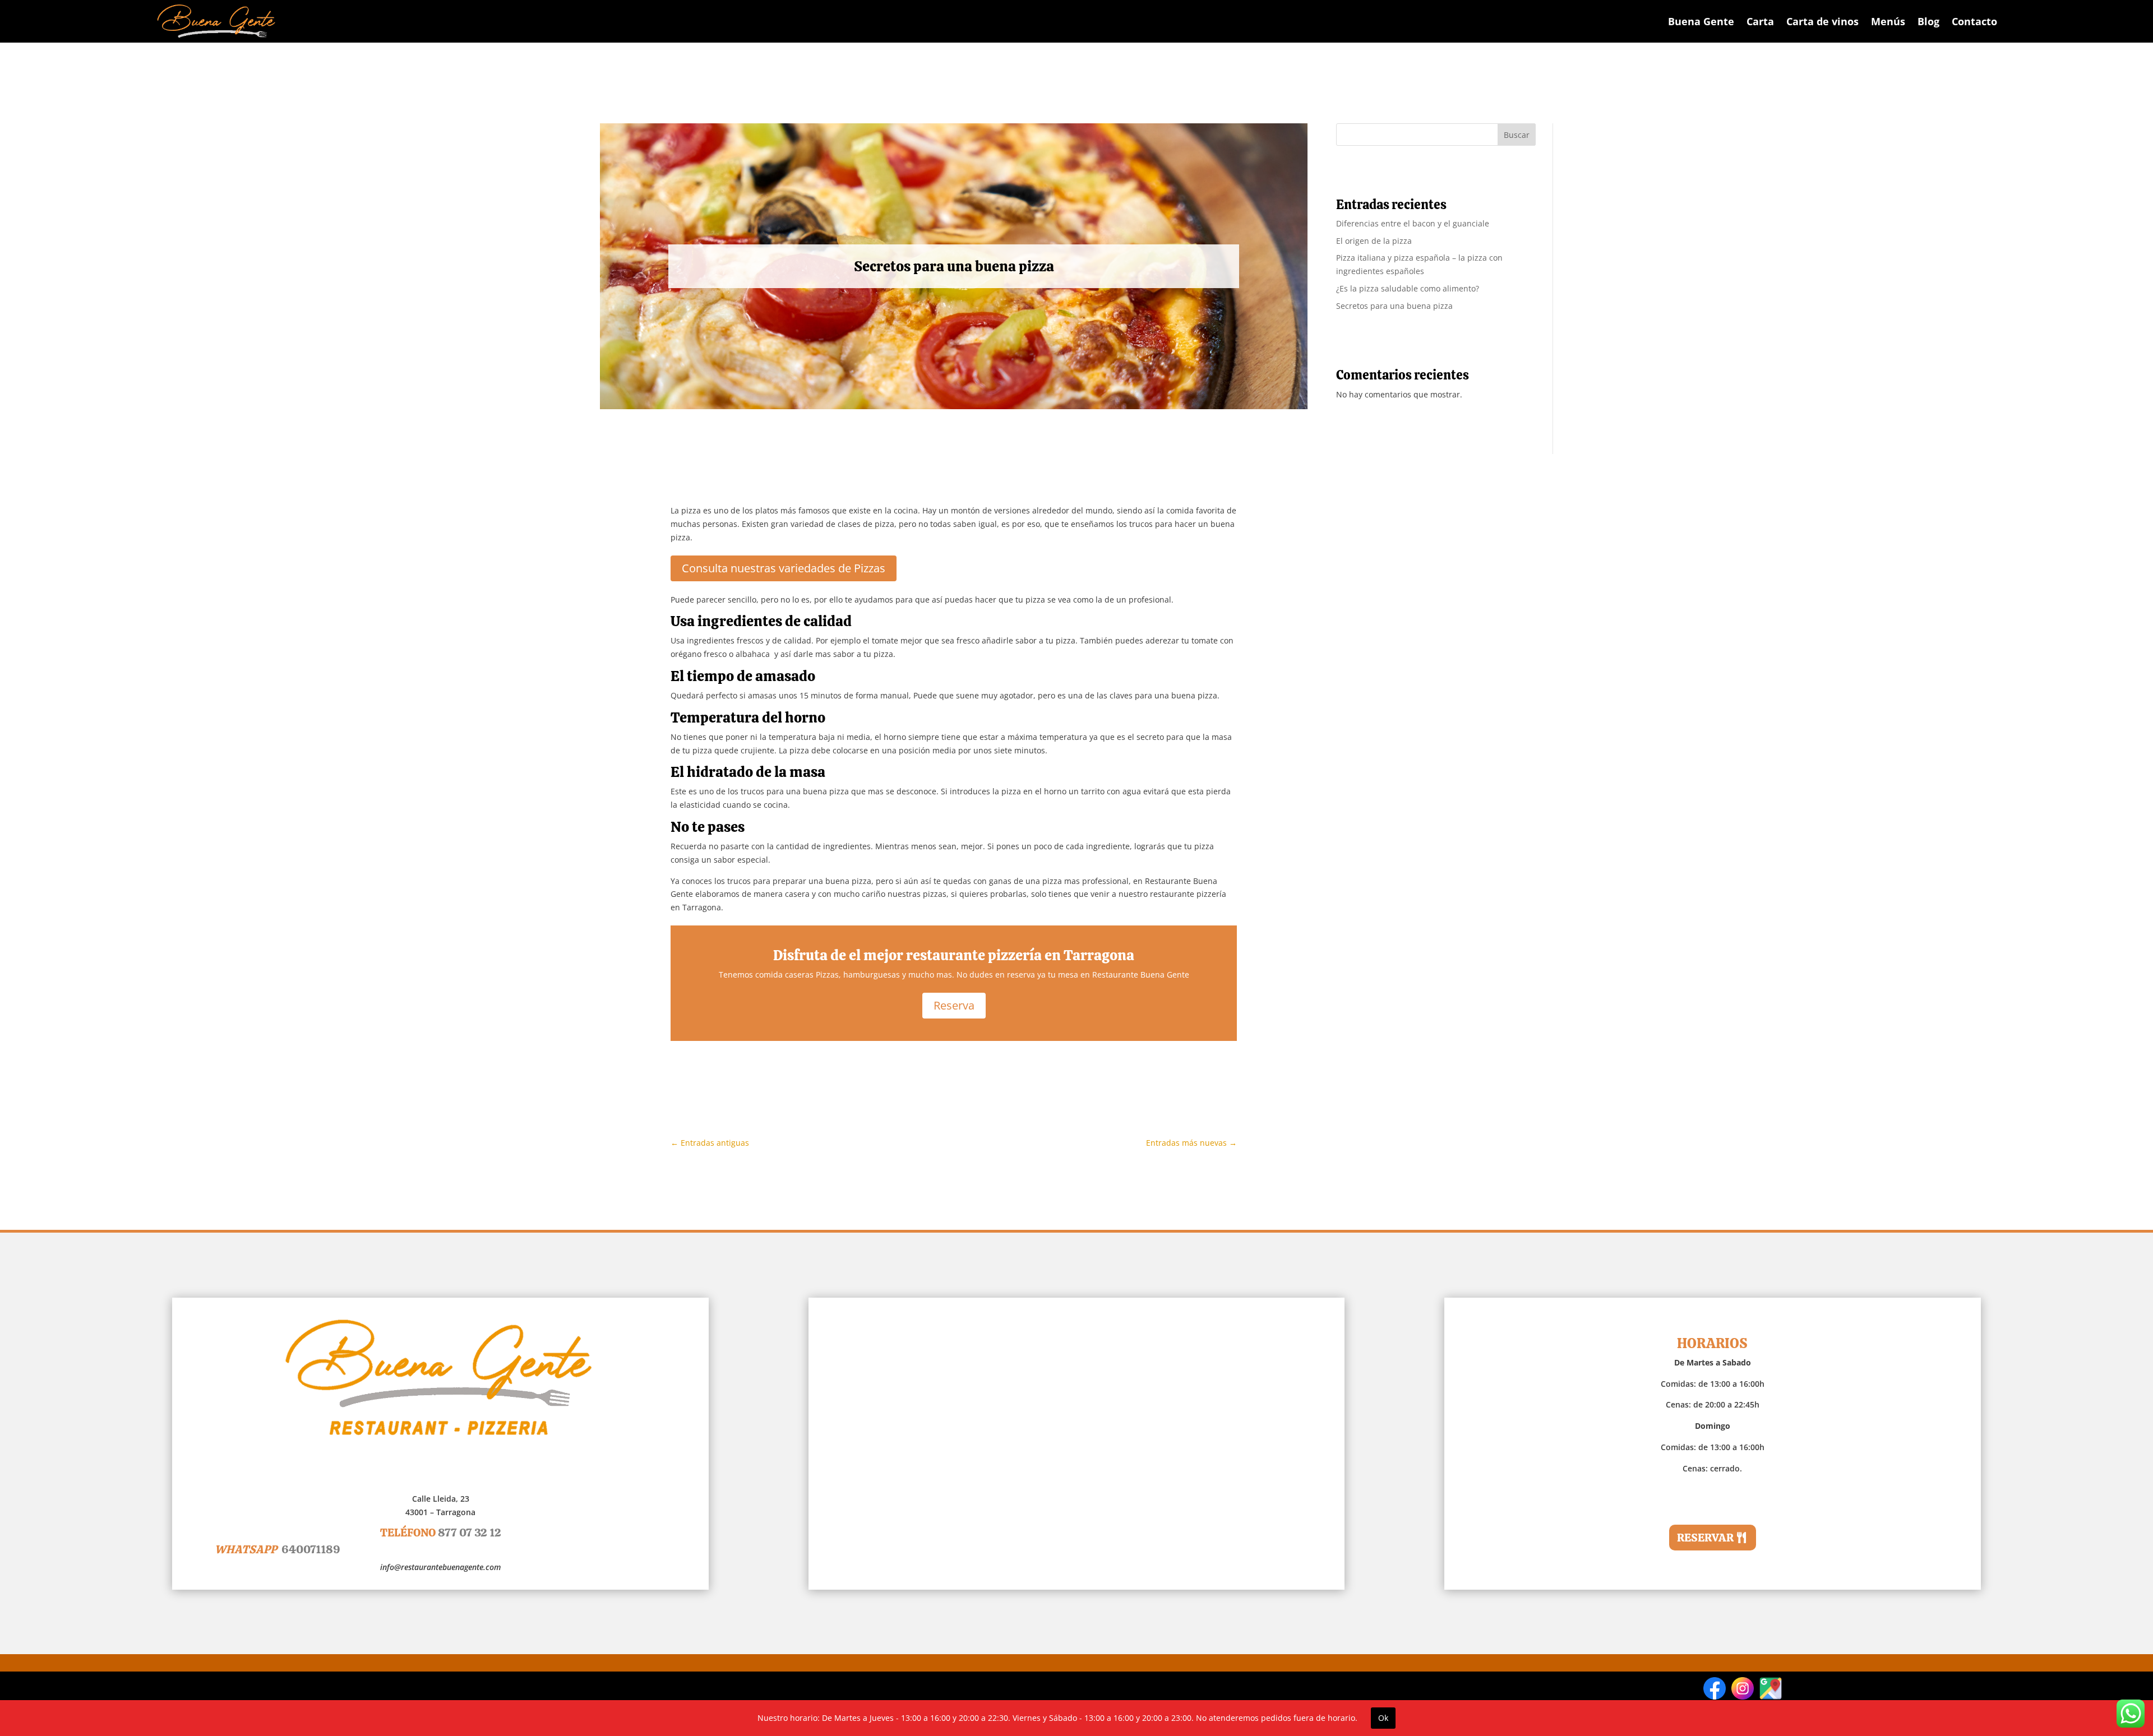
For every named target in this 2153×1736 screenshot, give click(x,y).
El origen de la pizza (1374, 241)
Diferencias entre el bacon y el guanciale (1413, 223)
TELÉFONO (441, 1533)
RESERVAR (1705, 1538)
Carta (1760, 21)
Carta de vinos (1822, 21)
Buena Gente (1701, 21)
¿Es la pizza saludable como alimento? (1408, 288)
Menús (1888, 21)
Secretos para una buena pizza (1394, 306)
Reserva (954, 1005)
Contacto (1974, 21)
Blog (1928, 21)
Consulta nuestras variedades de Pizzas (784, 568)
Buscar (1517, 135)
